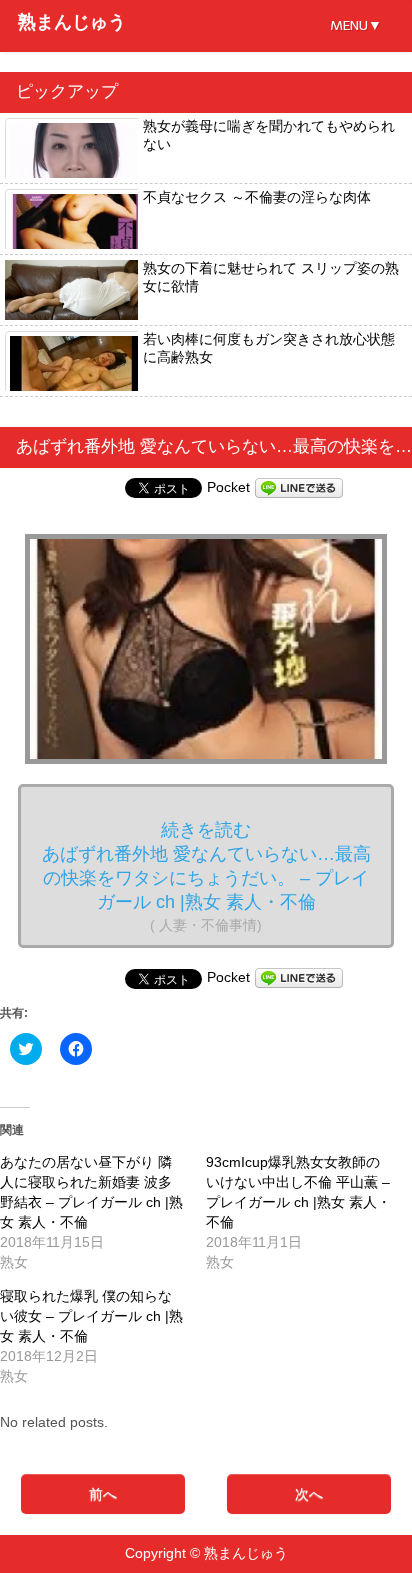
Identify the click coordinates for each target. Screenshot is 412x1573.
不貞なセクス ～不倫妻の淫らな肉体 (257, 197)
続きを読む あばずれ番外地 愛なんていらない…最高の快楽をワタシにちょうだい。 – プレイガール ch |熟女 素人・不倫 (206, 876)
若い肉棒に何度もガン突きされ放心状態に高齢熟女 (269, 348)
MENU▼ (356, 25)
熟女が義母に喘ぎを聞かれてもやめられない (269, 135)
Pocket (228, 487)
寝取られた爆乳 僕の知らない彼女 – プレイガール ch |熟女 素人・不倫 (91, 1316)
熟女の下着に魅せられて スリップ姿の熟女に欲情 (271, 277)
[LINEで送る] (299, 487)
